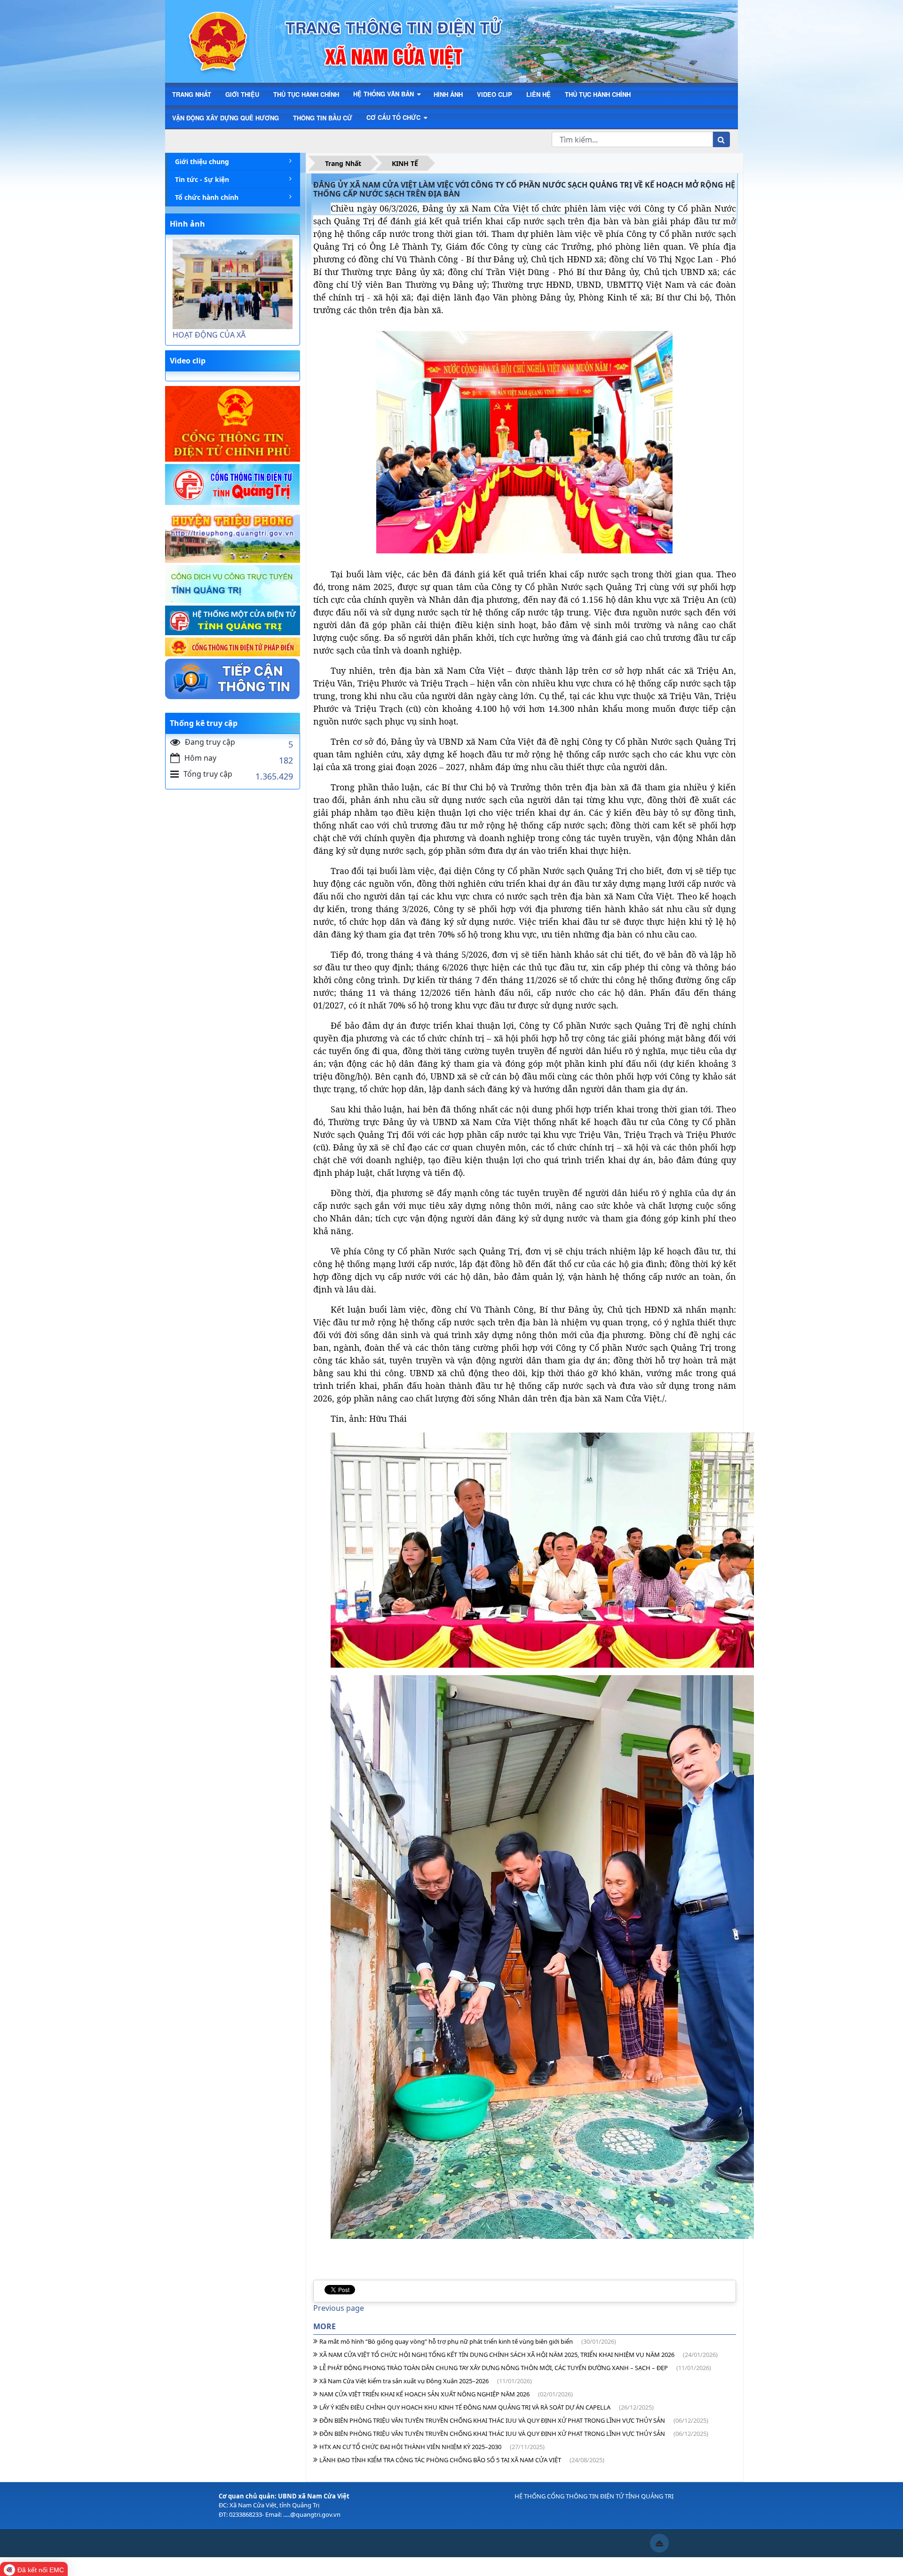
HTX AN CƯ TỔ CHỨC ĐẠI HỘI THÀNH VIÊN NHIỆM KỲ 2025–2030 (432, 2447)
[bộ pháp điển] (233, 647)
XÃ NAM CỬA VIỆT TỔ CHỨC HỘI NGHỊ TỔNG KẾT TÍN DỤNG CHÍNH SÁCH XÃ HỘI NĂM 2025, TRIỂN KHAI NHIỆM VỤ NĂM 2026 (519, 2355)
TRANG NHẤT (192, 94)
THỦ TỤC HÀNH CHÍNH (306, 94)
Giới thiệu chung (202, 161)
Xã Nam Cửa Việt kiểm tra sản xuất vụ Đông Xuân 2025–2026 (426, 2381)
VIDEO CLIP (495, 94)
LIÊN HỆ (539, 94)
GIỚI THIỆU (242, 94)
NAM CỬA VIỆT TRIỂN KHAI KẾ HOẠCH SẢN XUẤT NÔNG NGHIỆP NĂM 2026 (446, 2394)
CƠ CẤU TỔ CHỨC (394, 117)
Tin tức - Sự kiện (202, 179)
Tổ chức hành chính (207, 197)
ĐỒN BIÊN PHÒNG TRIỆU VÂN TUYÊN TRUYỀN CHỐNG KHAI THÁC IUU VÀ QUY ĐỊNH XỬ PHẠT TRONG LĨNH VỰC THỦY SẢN (514, 2420)
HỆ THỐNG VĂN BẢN (384, 94)
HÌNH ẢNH (448, 94)
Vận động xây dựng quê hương (226, 118)
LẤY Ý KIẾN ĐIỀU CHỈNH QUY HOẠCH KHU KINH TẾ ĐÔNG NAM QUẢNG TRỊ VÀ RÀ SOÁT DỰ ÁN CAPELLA (487, 2407)
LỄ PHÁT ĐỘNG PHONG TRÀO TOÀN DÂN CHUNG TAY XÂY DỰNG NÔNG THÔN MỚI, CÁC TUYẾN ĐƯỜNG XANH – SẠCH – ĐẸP (515, 2368)
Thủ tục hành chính (598, 94)
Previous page (339, 2308)
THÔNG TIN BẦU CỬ (323, 118)
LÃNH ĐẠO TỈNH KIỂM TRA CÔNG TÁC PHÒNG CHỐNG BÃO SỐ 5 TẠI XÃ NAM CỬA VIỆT (462, 2460)
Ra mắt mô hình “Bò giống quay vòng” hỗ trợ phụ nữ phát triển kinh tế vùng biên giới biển (468, 2341)
